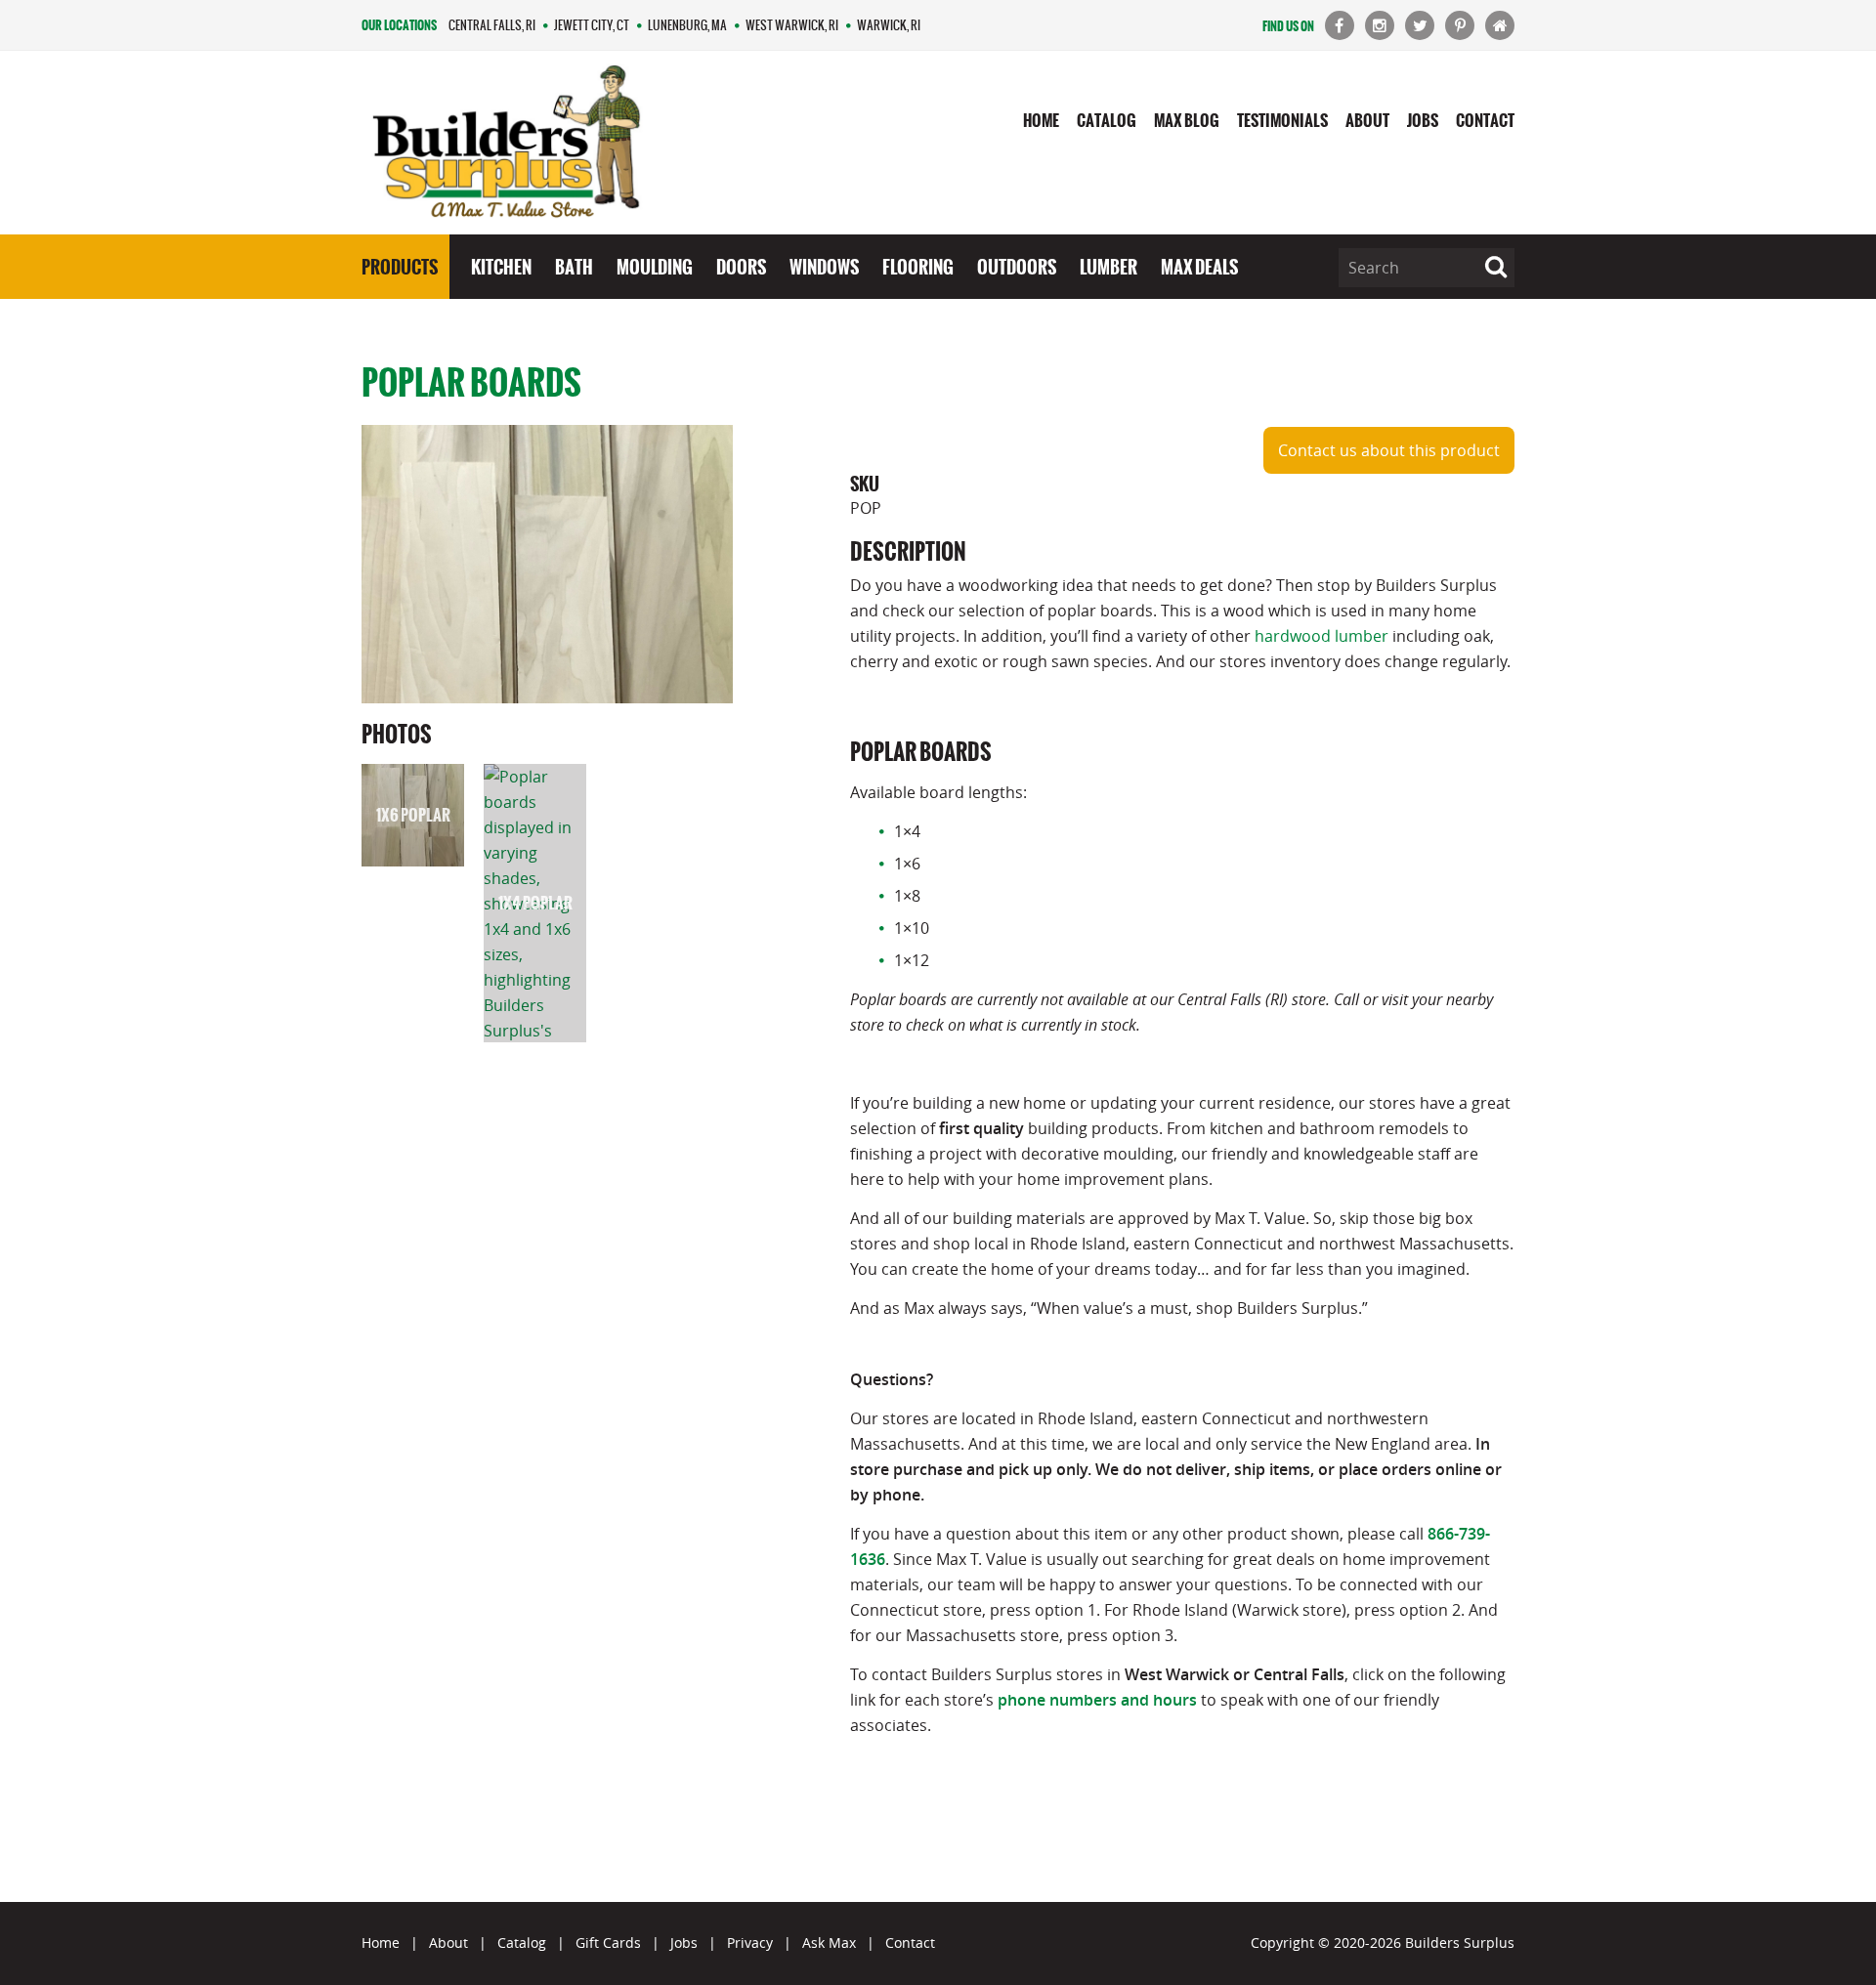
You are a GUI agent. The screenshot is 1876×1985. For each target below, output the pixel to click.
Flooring (918, 267)
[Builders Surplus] (507, 143)
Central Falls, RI (492, 25)
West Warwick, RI (792, 25)
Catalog (1107, 120)
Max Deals (1199, 267)
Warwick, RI (889, 25)
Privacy (750, 1943)
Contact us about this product (1389, 450)
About (1367, 120)
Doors (741, 267)
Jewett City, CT (592, 25)
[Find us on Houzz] (1500, 25)
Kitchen (501, 267)
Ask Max (829, 1943)
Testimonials (1282, 120)
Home (1041, 120)
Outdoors (1017, 267)
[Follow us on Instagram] (1380, 25)
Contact (1485, 120)
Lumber (1109, 267)
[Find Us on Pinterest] (1460, 25)
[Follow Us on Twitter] (1420, 25)
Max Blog (1187, 120)
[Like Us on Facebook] (1340, 25)
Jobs (1423, 120)
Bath (574, 267)
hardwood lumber (1322, 636)
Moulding (655, 267)
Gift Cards (608, 1943)
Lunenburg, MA (687, 25)
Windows (824, 267)
